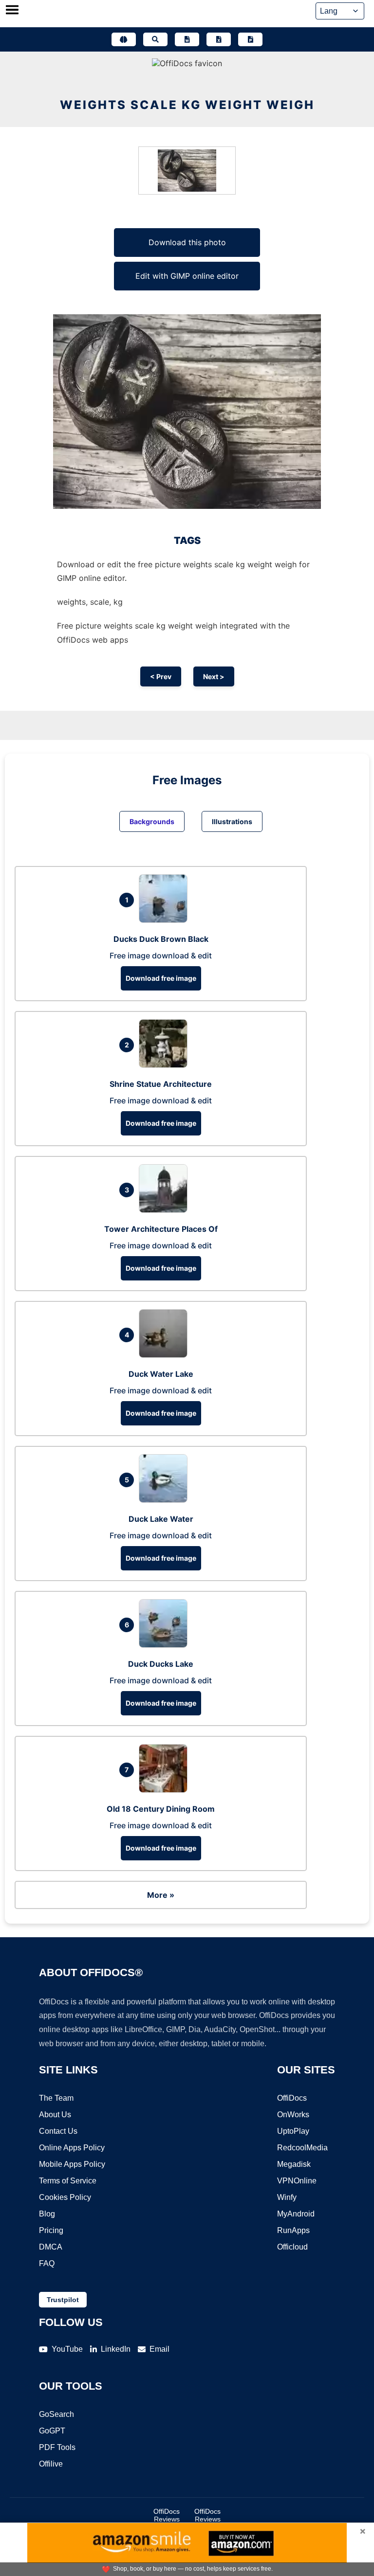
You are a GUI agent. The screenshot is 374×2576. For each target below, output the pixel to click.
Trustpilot (63, 2300)
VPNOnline (297, 2181)
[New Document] (187, 39)
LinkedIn (116, 2349)
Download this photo (187, 242)
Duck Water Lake (161, 1374)
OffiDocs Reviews (167, 2515)
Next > (214, 676)
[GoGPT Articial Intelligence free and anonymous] (124, 39)
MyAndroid (296, 2214)
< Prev (161, 676)
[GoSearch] (155, 39)
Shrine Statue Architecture (161, 1084)
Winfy (287, 2197)
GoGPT (52, 2431)
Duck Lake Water (161, 1519)
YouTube (67, 2349)
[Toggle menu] (12, 11)
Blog (47, 2214)
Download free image (161, 978)
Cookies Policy (65, 2197)
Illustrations (232, 821)
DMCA (51, 2247)
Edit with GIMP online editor (187, 276)
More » (161, 1895)
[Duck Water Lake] (166, 1355)
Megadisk (294, 2164)
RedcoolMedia (302, 2148)
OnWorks (293, 2115)
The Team (56, 2098)
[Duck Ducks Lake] (166, 1645)
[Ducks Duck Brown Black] (166, 920)
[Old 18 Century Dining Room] (166, 1790)
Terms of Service (68, 2181)
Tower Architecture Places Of (161, 1229)
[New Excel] (219, 39)
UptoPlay (293, 2131)
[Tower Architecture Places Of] (166, 1210)
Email (159, 2349)
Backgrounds (152, 821)
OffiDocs (292, 2098)
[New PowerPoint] (250, 39)
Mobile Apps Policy (72, 2164)
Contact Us (58, 2131)
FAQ (47, 2263)
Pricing (51, 2230)
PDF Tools (57, 2447)
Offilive (51, 2464)
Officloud (292, 2247)
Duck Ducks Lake (161, 1664)
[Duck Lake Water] (166, 1500)
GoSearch (56, 2414)
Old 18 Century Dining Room (161, 1809)
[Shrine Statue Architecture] (166, 1065)
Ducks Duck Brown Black (161, 939)
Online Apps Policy (72, 2148)
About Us (55, 2115)
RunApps (293, 2230)
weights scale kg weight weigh (187, 105)
